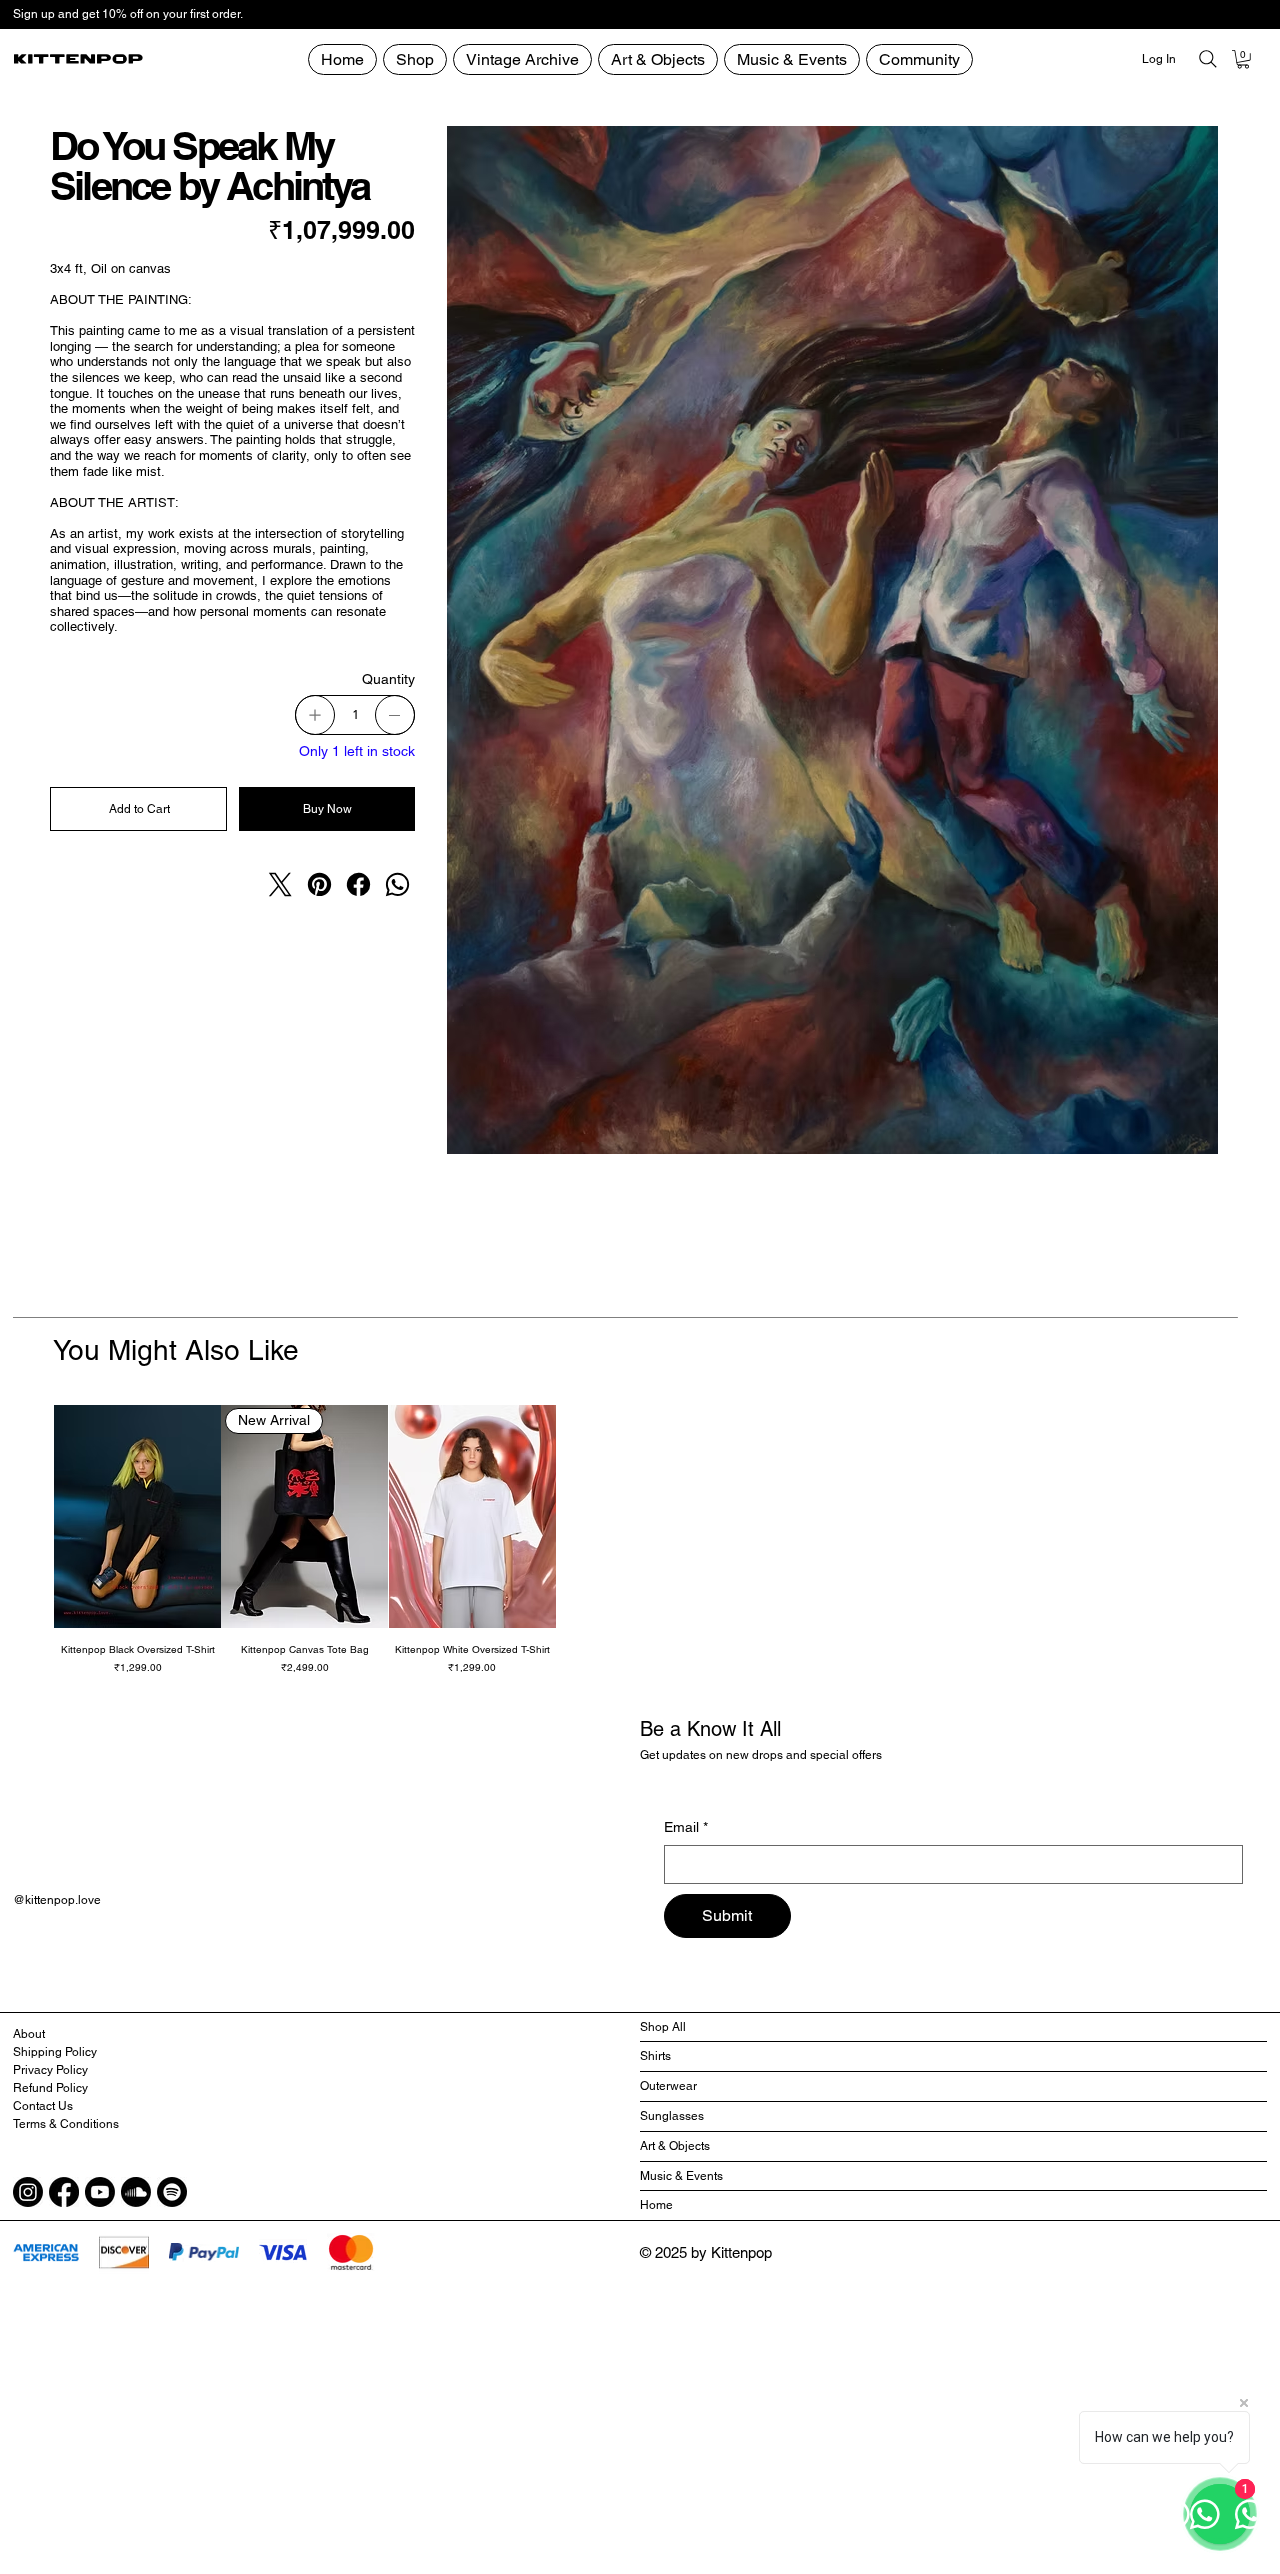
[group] (640, 1540)
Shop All (663, 2027)
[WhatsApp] (397, 884)
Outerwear (668, 2086)
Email (686, 1827)
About (29, 2034)
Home (656, 2205)
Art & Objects (675, 2146)
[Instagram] (28, 2192)
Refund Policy (50, 2088)
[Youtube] (100, 2192)
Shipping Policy (55, 2052)
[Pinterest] (319, 884)
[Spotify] (172, 2192)
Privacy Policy (50, 2070)
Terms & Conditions (66, 2124)
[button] (919, 59)
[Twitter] (280, 884)
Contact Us (43, 2106)
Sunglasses (672, 2116)
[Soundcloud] (136, 2192)
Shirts (655, 2056)
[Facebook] (358, 884)
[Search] (1208, 59)
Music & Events (681, 2176)
